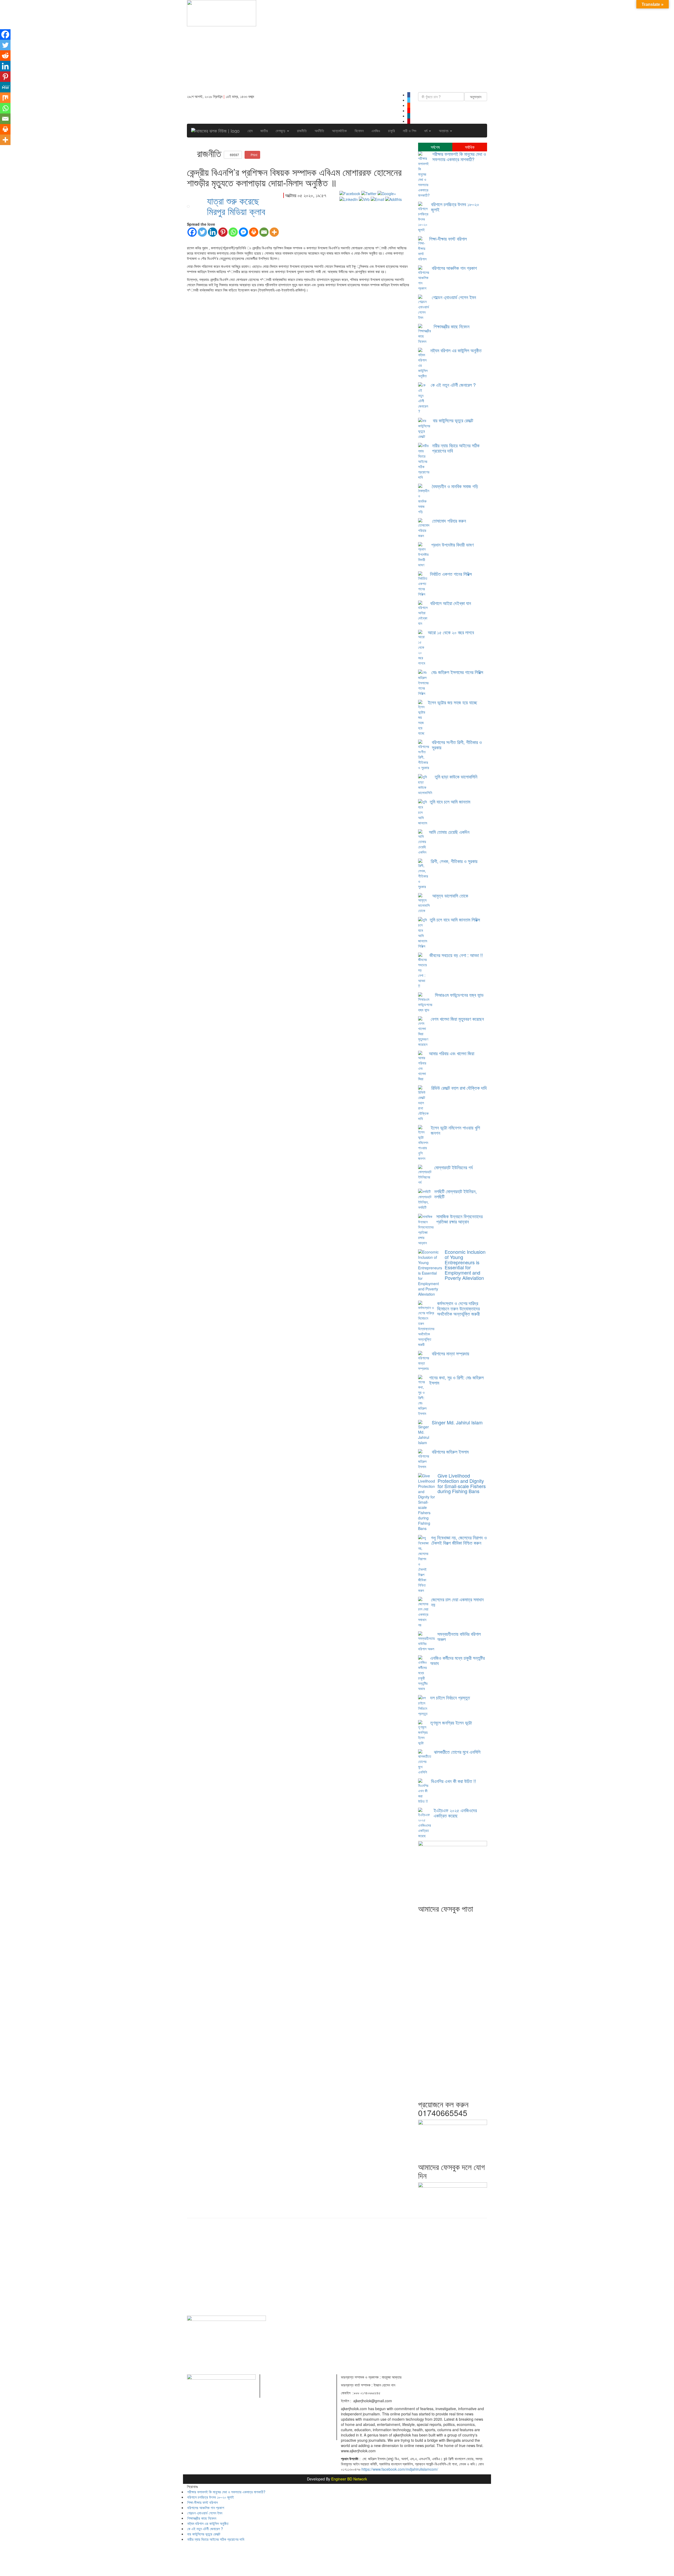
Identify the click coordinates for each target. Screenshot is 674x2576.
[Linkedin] (213, 232)
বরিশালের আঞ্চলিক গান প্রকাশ (454, 268)
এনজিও (376, 131)
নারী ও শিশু (410, 131)
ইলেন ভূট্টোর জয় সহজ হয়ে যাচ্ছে (452, 702)
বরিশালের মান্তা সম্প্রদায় (450, 1353)
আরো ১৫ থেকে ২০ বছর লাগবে (451, 632)
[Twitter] (202, 232)
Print (254, 155)
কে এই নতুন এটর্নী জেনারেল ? (453, 385)
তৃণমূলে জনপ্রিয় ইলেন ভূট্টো (451, 1722)
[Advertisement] (376, 47)
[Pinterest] (223, 232)
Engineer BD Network (349, 2479)
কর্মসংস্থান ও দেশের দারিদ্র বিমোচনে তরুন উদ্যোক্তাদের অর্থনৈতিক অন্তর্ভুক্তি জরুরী (458, 1308)
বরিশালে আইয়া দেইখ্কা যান (451, 603)
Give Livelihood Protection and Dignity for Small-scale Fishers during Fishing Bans (462, 1483)
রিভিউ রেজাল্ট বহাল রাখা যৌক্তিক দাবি (459, 1088)
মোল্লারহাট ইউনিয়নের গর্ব (453, 1167)
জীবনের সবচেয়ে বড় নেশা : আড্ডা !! (456, 955)
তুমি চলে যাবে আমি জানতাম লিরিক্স (455, 919)
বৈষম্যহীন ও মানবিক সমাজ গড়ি (455, 486)
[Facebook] (192, 232)
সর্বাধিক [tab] (470, 147)
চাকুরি (391, 131)
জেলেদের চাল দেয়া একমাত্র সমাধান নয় (457, 1602)
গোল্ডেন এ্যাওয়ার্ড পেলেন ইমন (454, 297)
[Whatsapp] (233, 232)
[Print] (254, 232)
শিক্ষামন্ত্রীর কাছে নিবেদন (452, 326)
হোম (250, 131)
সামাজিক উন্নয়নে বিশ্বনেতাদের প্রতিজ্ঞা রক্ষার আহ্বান (459, 1219)
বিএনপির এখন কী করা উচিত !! (454, 1781)
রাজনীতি (302, 131)
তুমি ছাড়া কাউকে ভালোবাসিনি (456, 776)
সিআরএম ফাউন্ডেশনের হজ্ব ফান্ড (459, 995)
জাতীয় (264, 131)
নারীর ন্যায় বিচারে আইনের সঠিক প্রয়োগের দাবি (456, 448)
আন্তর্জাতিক (339, 131)
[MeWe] (5, 87)
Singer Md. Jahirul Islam (457, 1422)
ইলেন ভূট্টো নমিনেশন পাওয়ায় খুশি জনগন (455, 1130)
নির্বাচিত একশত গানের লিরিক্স (451, 574)
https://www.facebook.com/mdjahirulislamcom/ (400, 2469)
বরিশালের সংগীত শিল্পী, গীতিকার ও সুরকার (457, 745)
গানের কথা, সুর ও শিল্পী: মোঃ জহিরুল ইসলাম (456, 1380)
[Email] (264, 232)
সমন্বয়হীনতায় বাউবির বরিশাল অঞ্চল (459, 1636)
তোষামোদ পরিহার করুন (449, 521)
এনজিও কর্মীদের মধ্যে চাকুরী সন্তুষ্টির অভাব (457, 1660)
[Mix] (5, 98)
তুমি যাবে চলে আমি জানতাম (450, 801)
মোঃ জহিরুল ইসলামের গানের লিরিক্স (457, 672)
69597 (234, 155)
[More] (274, 232)
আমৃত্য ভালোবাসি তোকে (450, 895)
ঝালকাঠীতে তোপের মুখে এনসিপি (457, 1752)
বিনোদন (359, 131)
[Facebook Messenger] (243, 232)
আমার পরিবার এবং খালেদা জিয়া (452, 1053)
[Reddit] (5, 56)
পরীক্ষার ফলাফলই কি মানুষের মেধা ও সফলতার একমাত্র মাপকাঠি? (459, 156)
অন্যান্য (444, 131)
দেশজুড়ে (281, 131)
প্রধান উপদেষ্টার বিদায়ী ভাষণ (452, 544)
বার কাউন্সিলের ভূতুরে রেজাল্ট (453, 420)
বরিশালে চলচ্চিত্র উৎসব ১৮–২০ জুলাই (455, 207)
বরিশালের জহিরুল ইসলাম (450, 1452)
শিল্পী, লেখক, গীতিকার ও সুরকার (454, 861)
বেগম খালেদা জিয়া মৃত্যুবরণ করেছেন (457, 1019)
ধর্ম (426, 131)
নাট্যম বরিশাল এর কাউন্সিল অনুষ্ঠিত (456, 350)
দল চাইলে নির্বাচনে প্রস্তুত (450, 1697)
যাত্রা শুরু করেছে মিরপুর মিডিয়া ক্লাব (236, 206)
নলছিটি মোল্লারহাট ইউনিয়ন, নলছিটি (455, 1194)
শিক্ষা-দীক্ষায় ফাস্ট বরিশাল (448, 239)
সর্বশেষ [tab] (435, 147)
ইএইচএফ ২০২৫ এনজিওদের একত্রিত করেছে (455, 1813)
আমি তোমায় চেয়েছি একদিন (449, 832)
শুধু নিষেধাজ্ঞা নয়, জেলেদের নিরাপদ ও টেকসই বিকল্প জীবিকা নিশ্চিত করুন (459, 1540)
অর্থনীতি (319, 131)
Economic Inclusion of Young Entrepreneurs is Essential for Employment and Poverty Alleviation (465, 1265)
